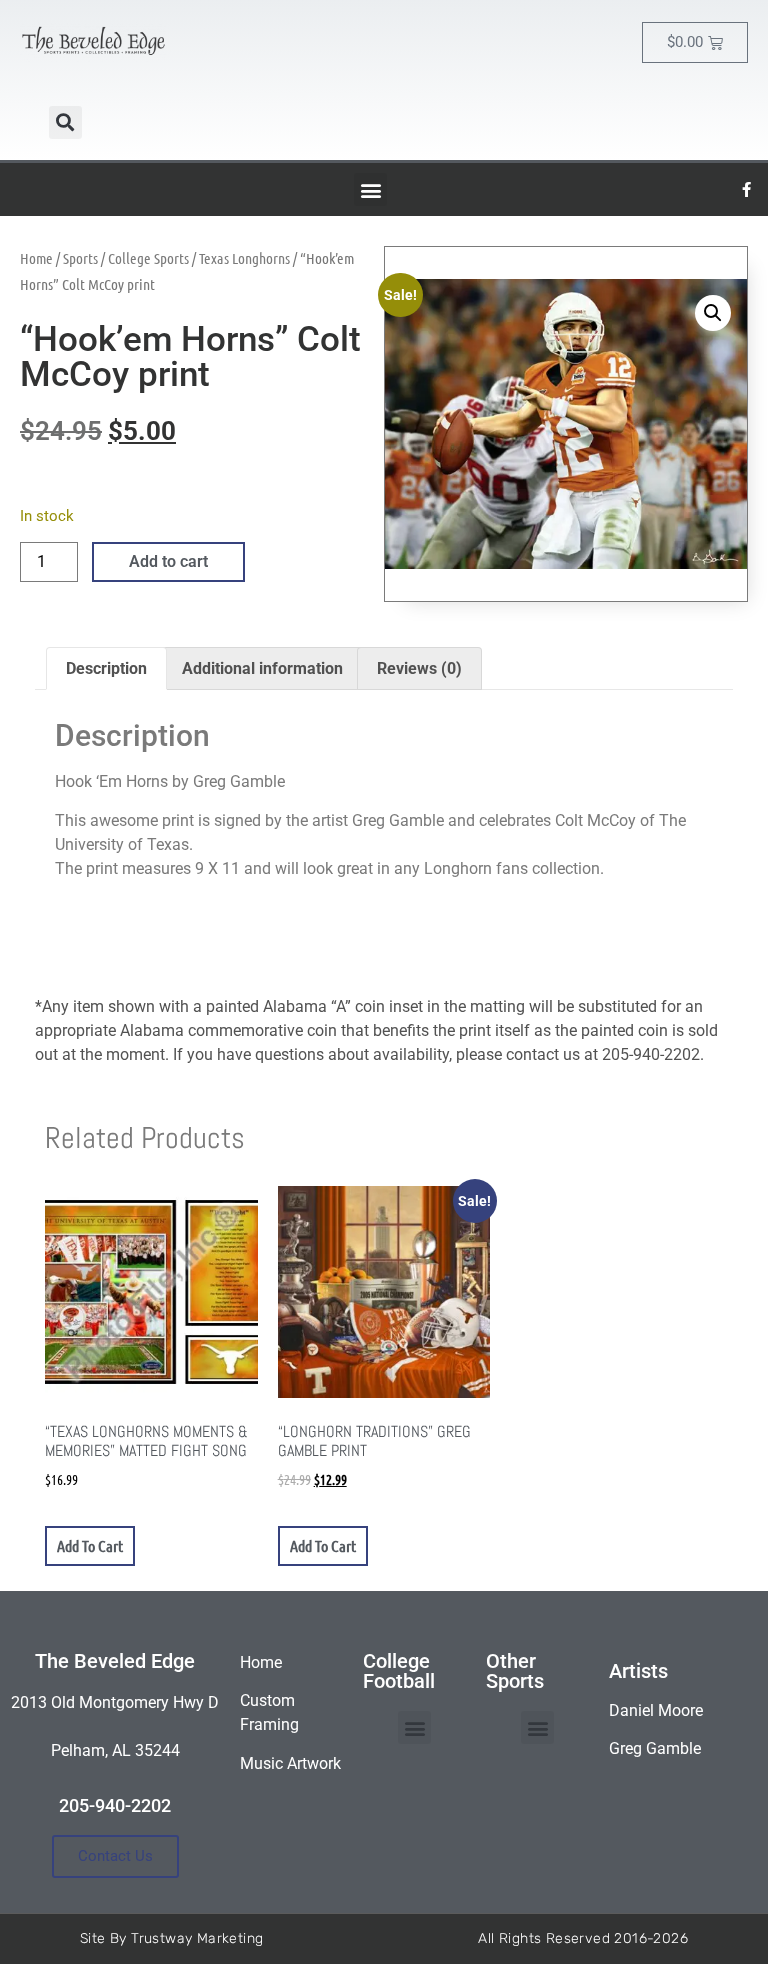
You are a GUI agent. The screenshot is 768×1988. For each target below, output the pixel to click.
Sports (80, 258)
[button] (65, 122)
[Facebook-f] (747, 190)
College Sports (148, 258)
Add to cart (168, 561)
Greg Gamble (655, 1748)
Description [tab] (106, 668)
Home (36, 258)
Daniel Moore (656, 1710)
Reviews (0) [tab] (419, 668)
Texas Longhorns (244, 258)
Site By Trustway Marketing (171, 1938)
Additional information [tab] (262, 668)
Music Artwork (290, 1763)
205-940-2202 (115, 1805)
